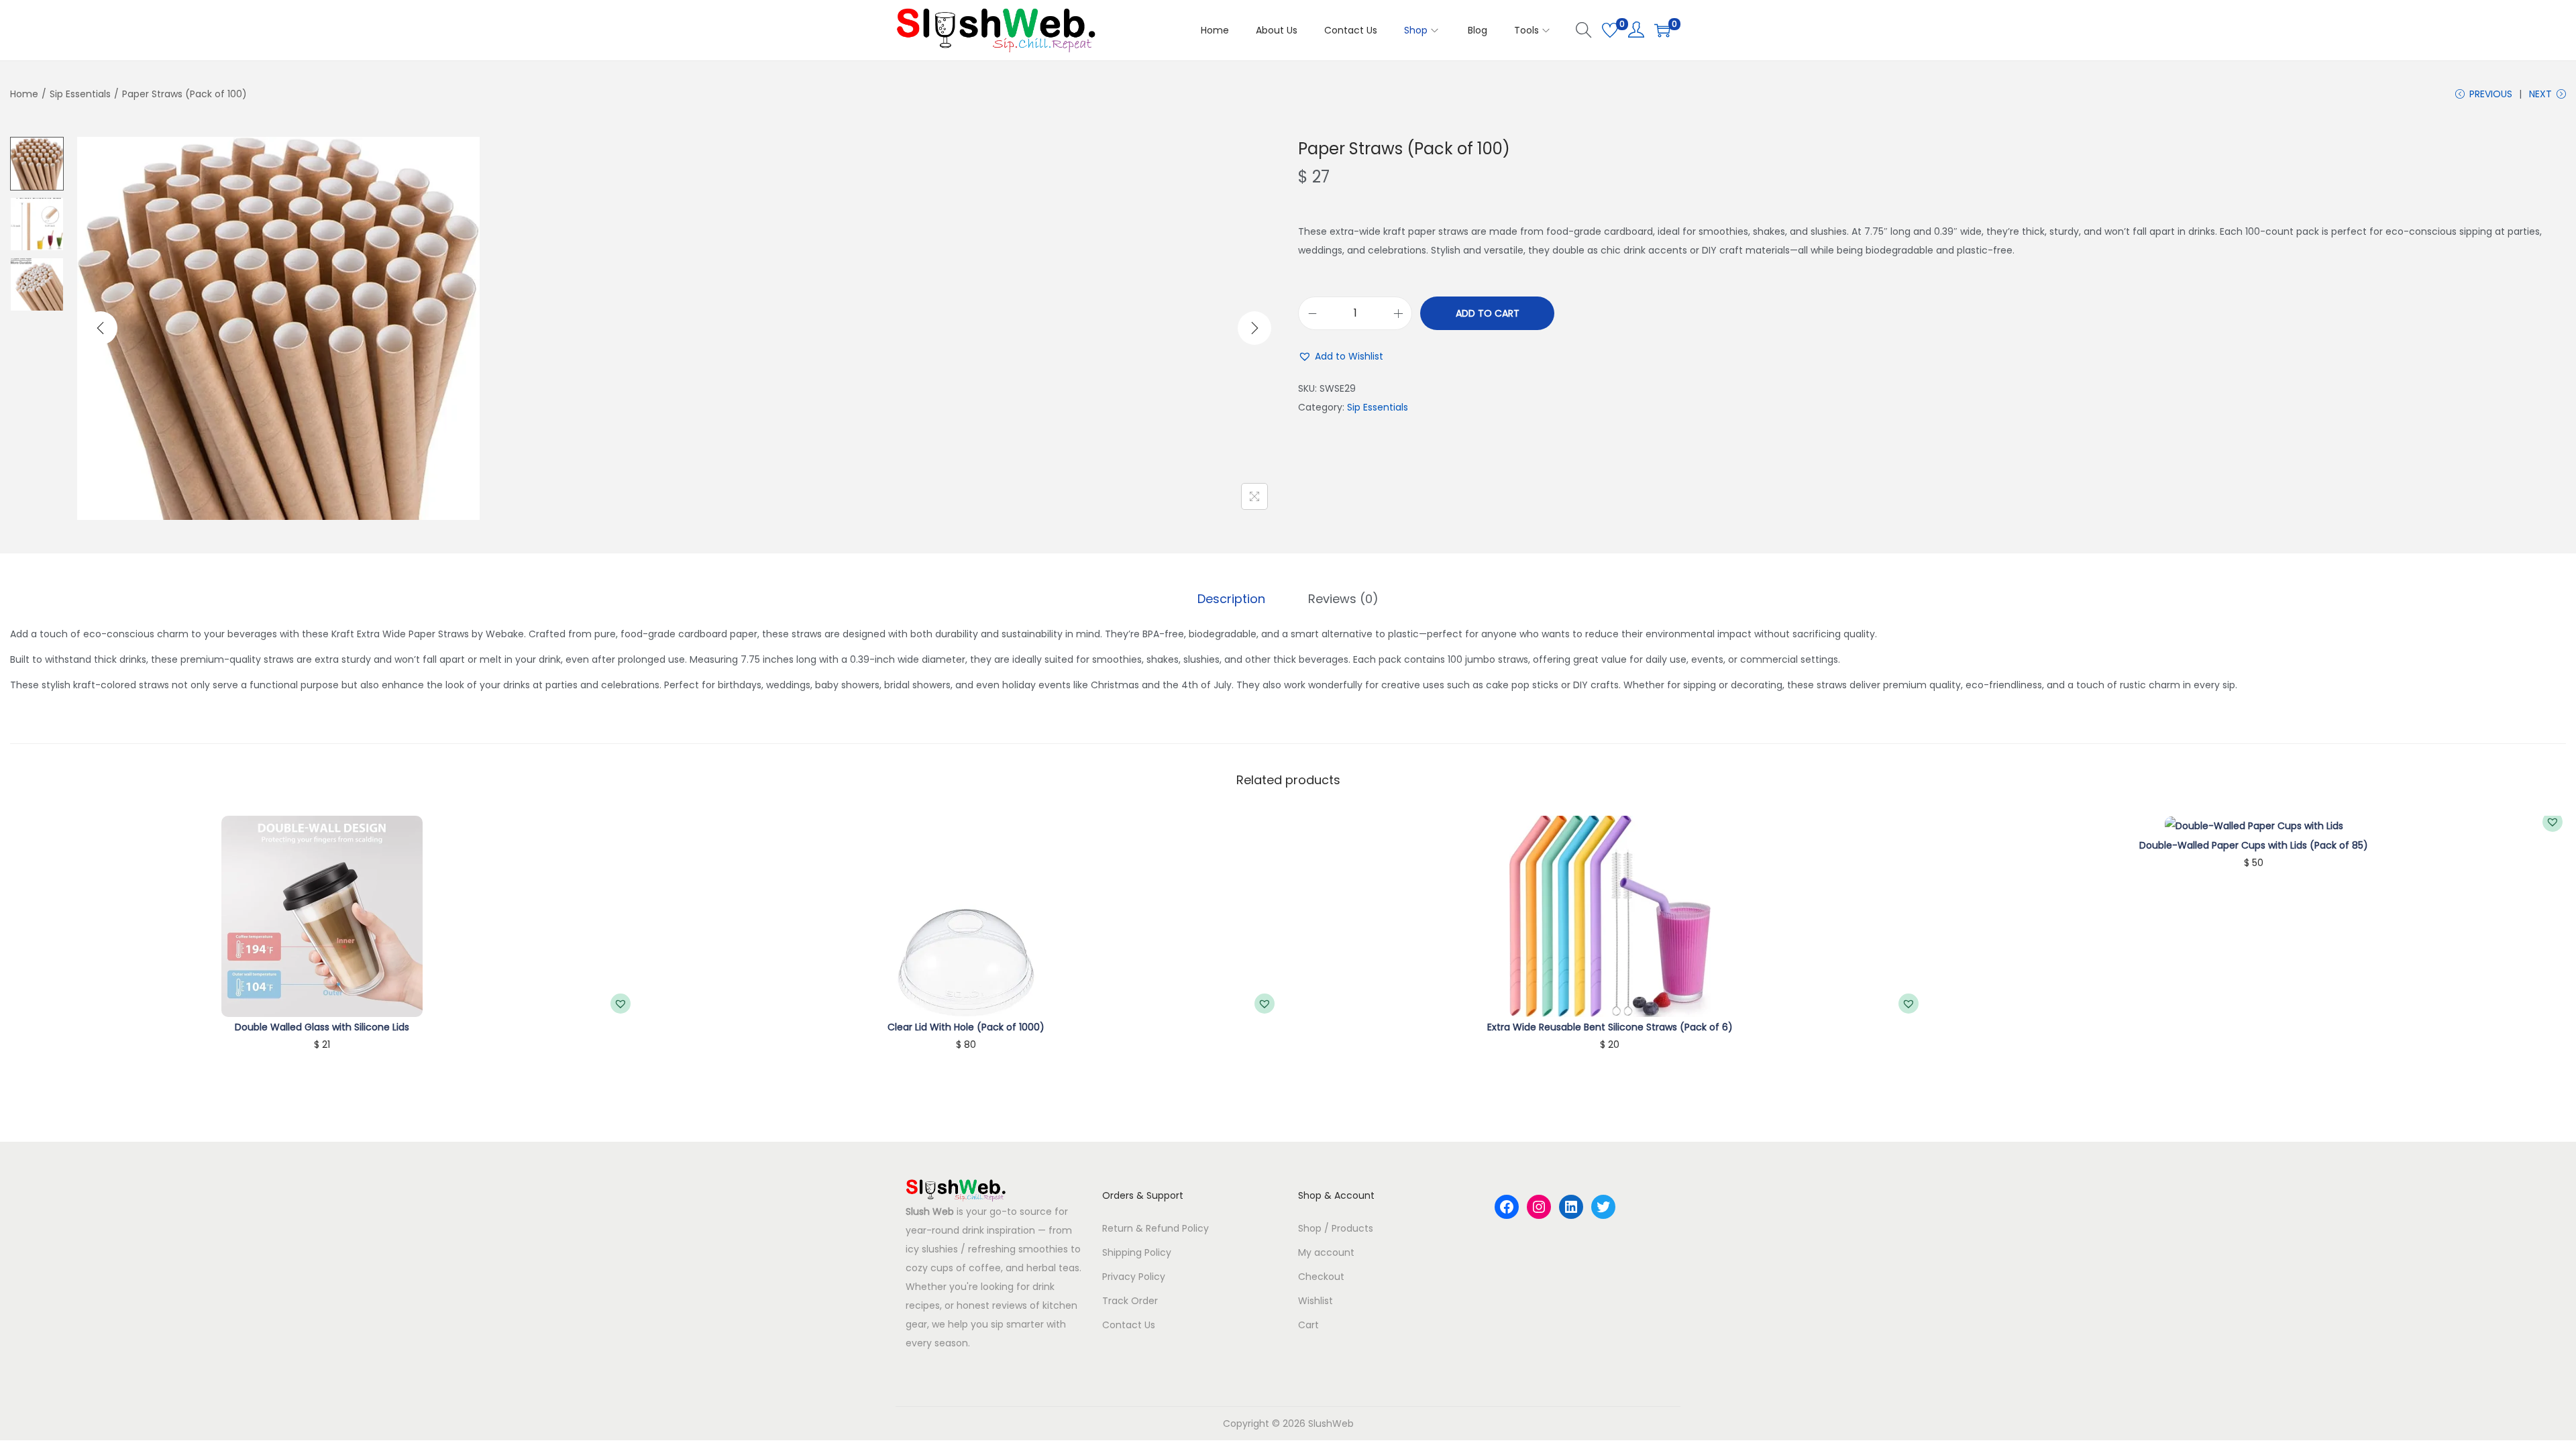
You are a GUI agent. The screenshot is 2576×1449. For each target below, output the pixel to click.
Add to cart (1488, 313)
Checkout (1321, 1277)
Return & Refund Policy (1156, 1228)
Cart (1308, 1325)
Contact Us (1129, 1325)
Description (1231, 599)
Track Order (1130, 1301)
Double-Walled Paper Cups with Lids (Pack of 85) (2254, 845)
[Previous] (101, 328)
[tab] (1231, 599)
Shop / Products (1336, 1228)
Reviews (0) (1343, 599)
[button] (1341, 356)
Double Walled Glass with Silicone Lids (322, 1027)
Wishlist (1316, 1301)
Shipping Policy (1137, 1252)
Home (24, 94)
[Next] (1254, 328)
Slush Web (930, 1212)
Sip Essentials (80, 94)
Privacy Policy (1134, 1277)
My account (1326, 1252)
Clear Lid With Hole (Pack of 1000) (966, 1027)
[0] (1610, 30)
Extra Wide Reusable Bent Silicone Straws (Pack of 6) (1610, 1027)
